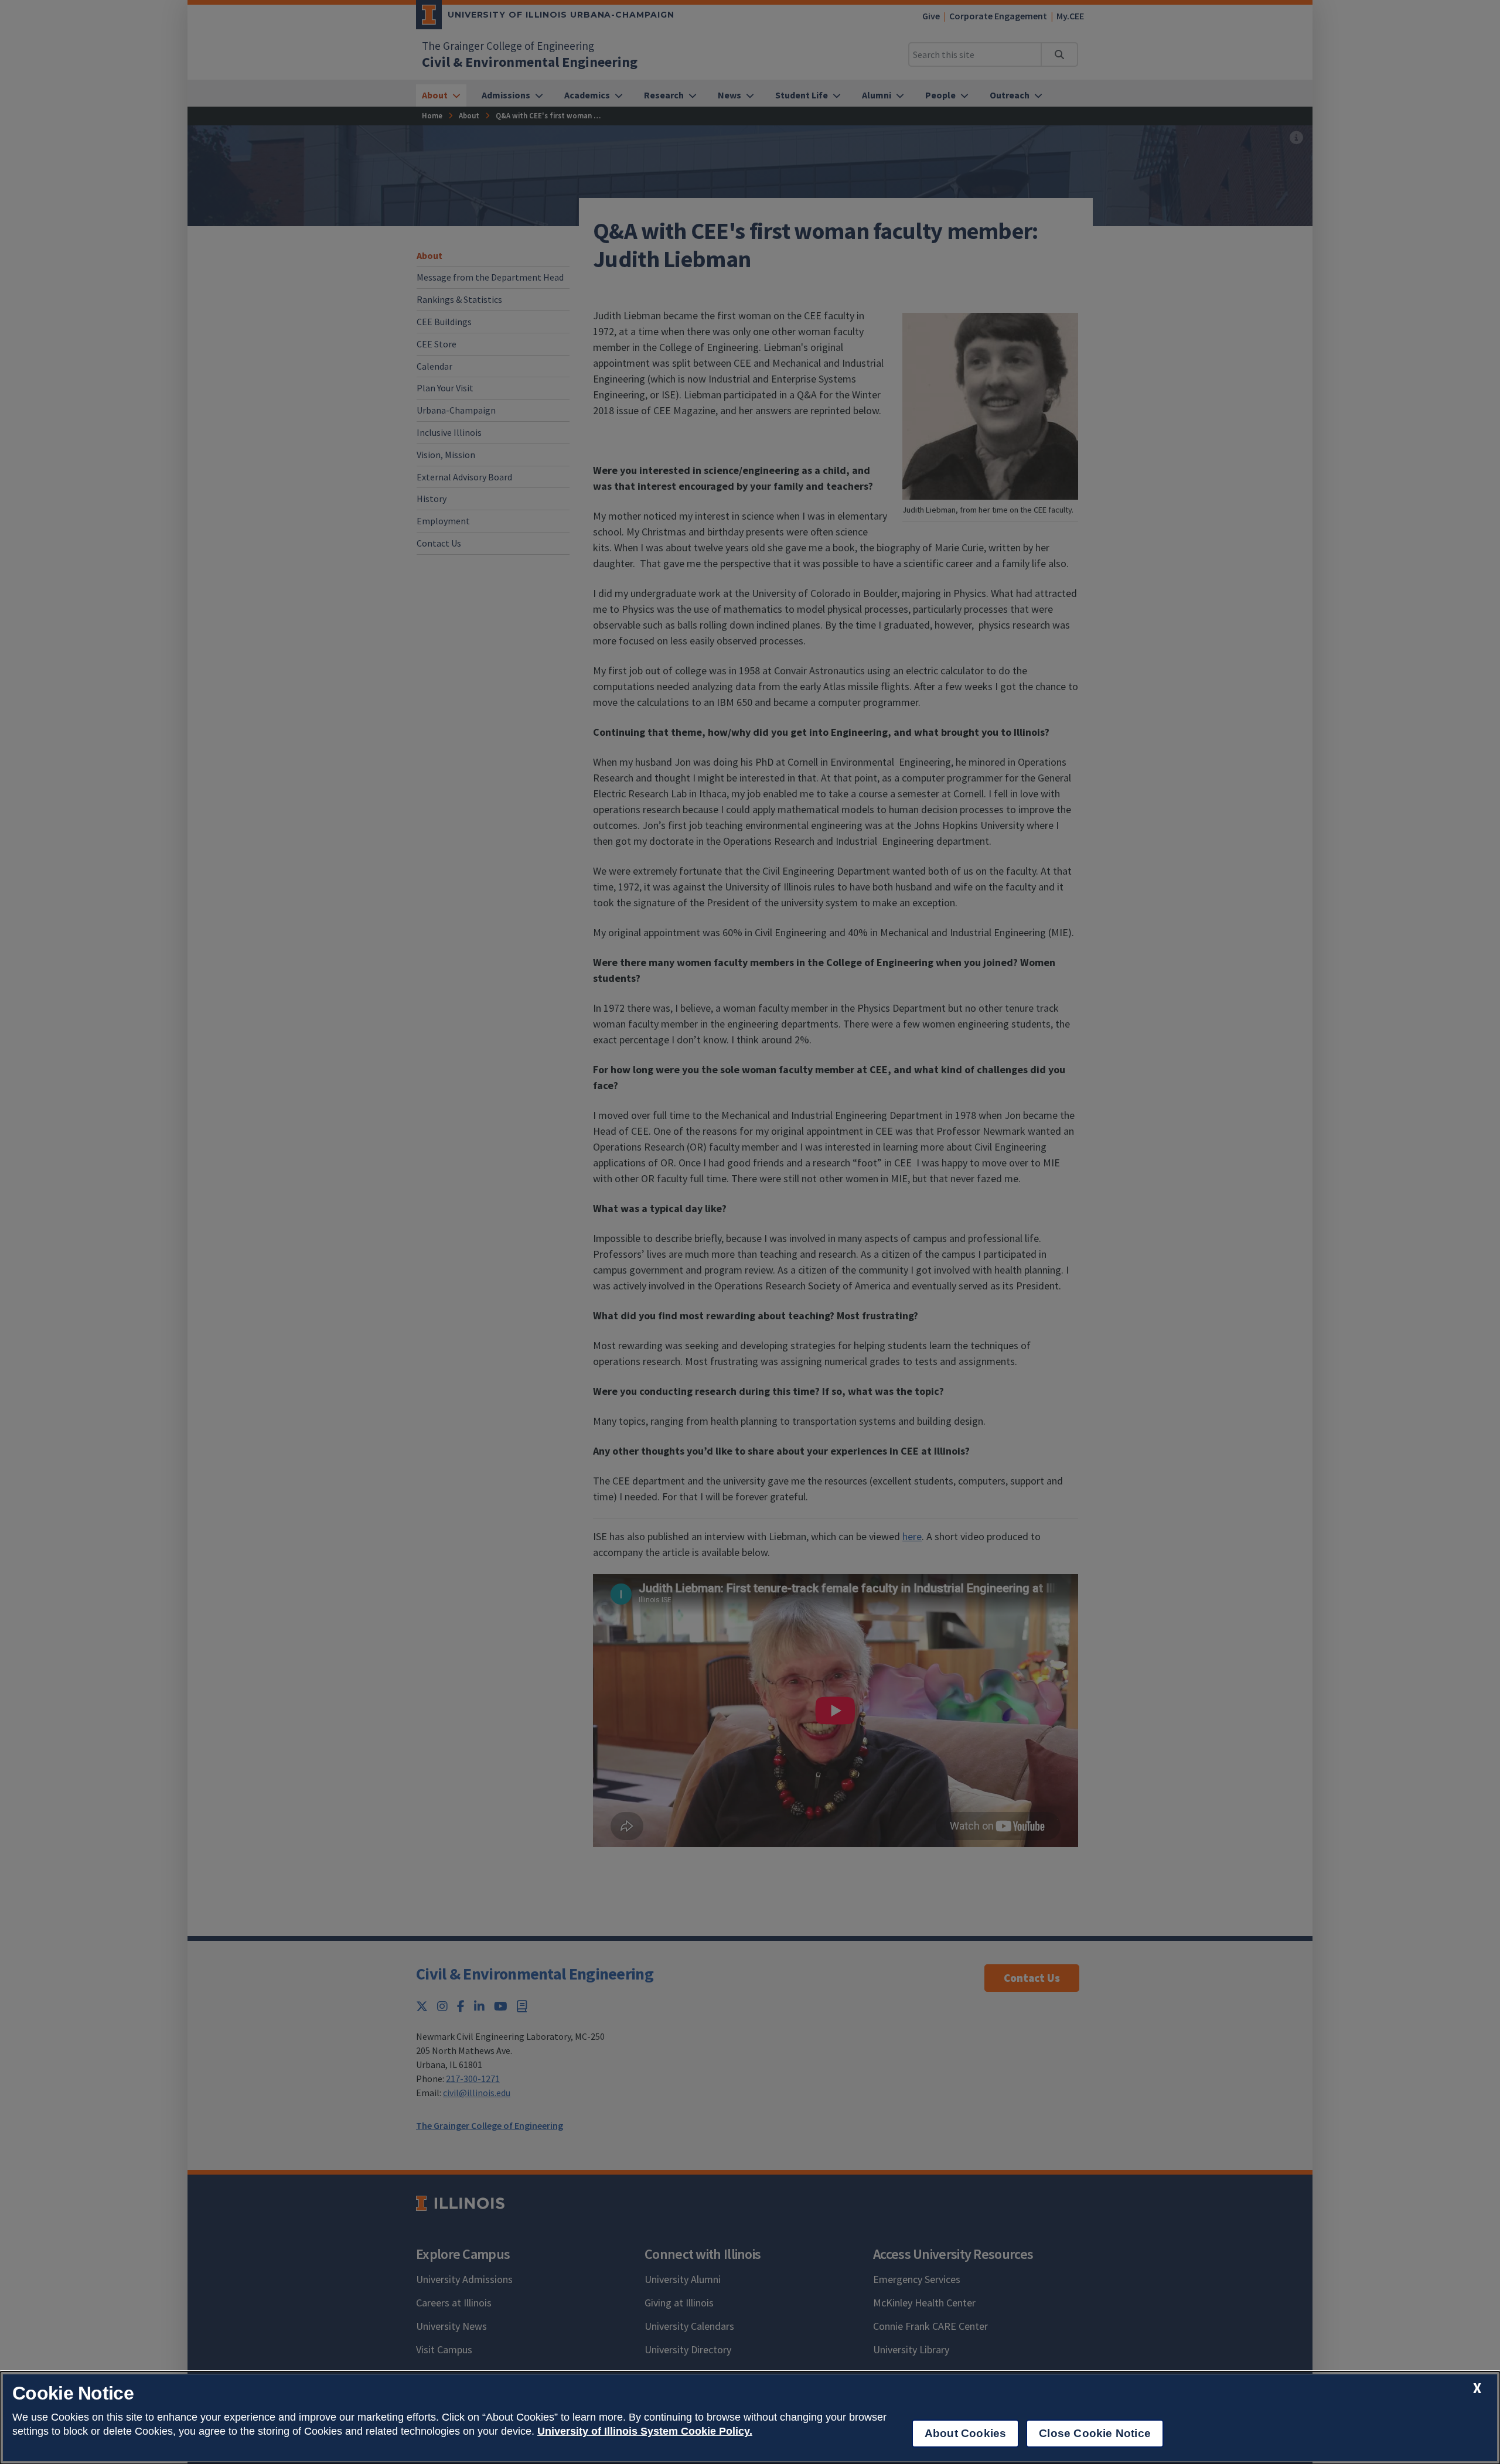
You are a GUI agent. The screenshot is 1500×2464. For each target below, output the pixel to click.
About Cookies (965, 2433)
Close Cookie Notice (1095, 2433)
